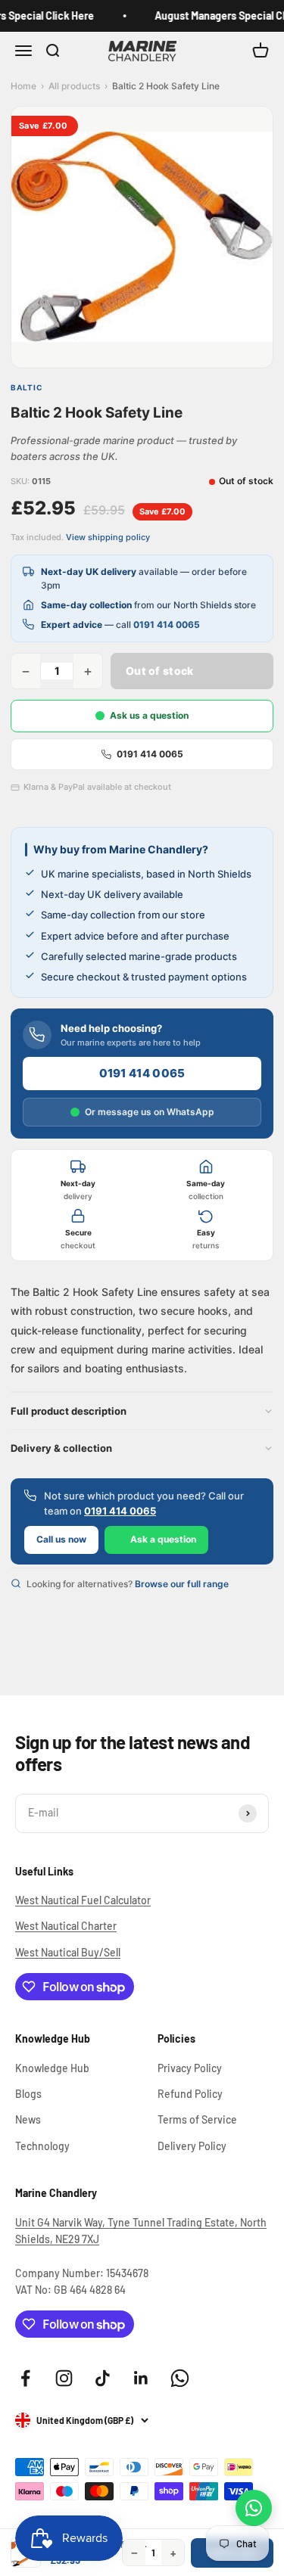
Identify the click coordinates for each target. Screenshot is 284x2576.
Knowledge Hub (52, 2068)
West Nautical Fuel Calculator (83, 1900)
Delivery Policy (192, 2146)
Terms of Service (197, 2119)
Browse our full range (182, 1584)
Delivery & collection (61, 1448)
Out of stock (159, 671)
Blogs (28, 2094)
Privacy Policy (190, 2068)
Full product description (69, 1411)
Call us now (61, 1539)
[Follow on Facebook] (25, 2378)
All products (74, 86)
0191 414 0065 (167, 625)
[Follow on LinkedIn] (141, 2378)
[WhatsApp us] (254, 2508)
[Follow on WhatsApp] (180, 2378)
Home (23, 86)
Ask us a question (149, 715)
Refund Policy (190, 2094)
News (28, 2119)
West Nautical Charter (66, 1926)
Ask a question (163, 1539)
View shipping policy (108, 537)
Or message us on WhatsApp (150, 1112)
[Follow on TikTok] (103, 2378)
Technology (42, 2146)
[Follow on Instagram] (64, 2378)
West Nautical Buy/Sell (68, 1952)
